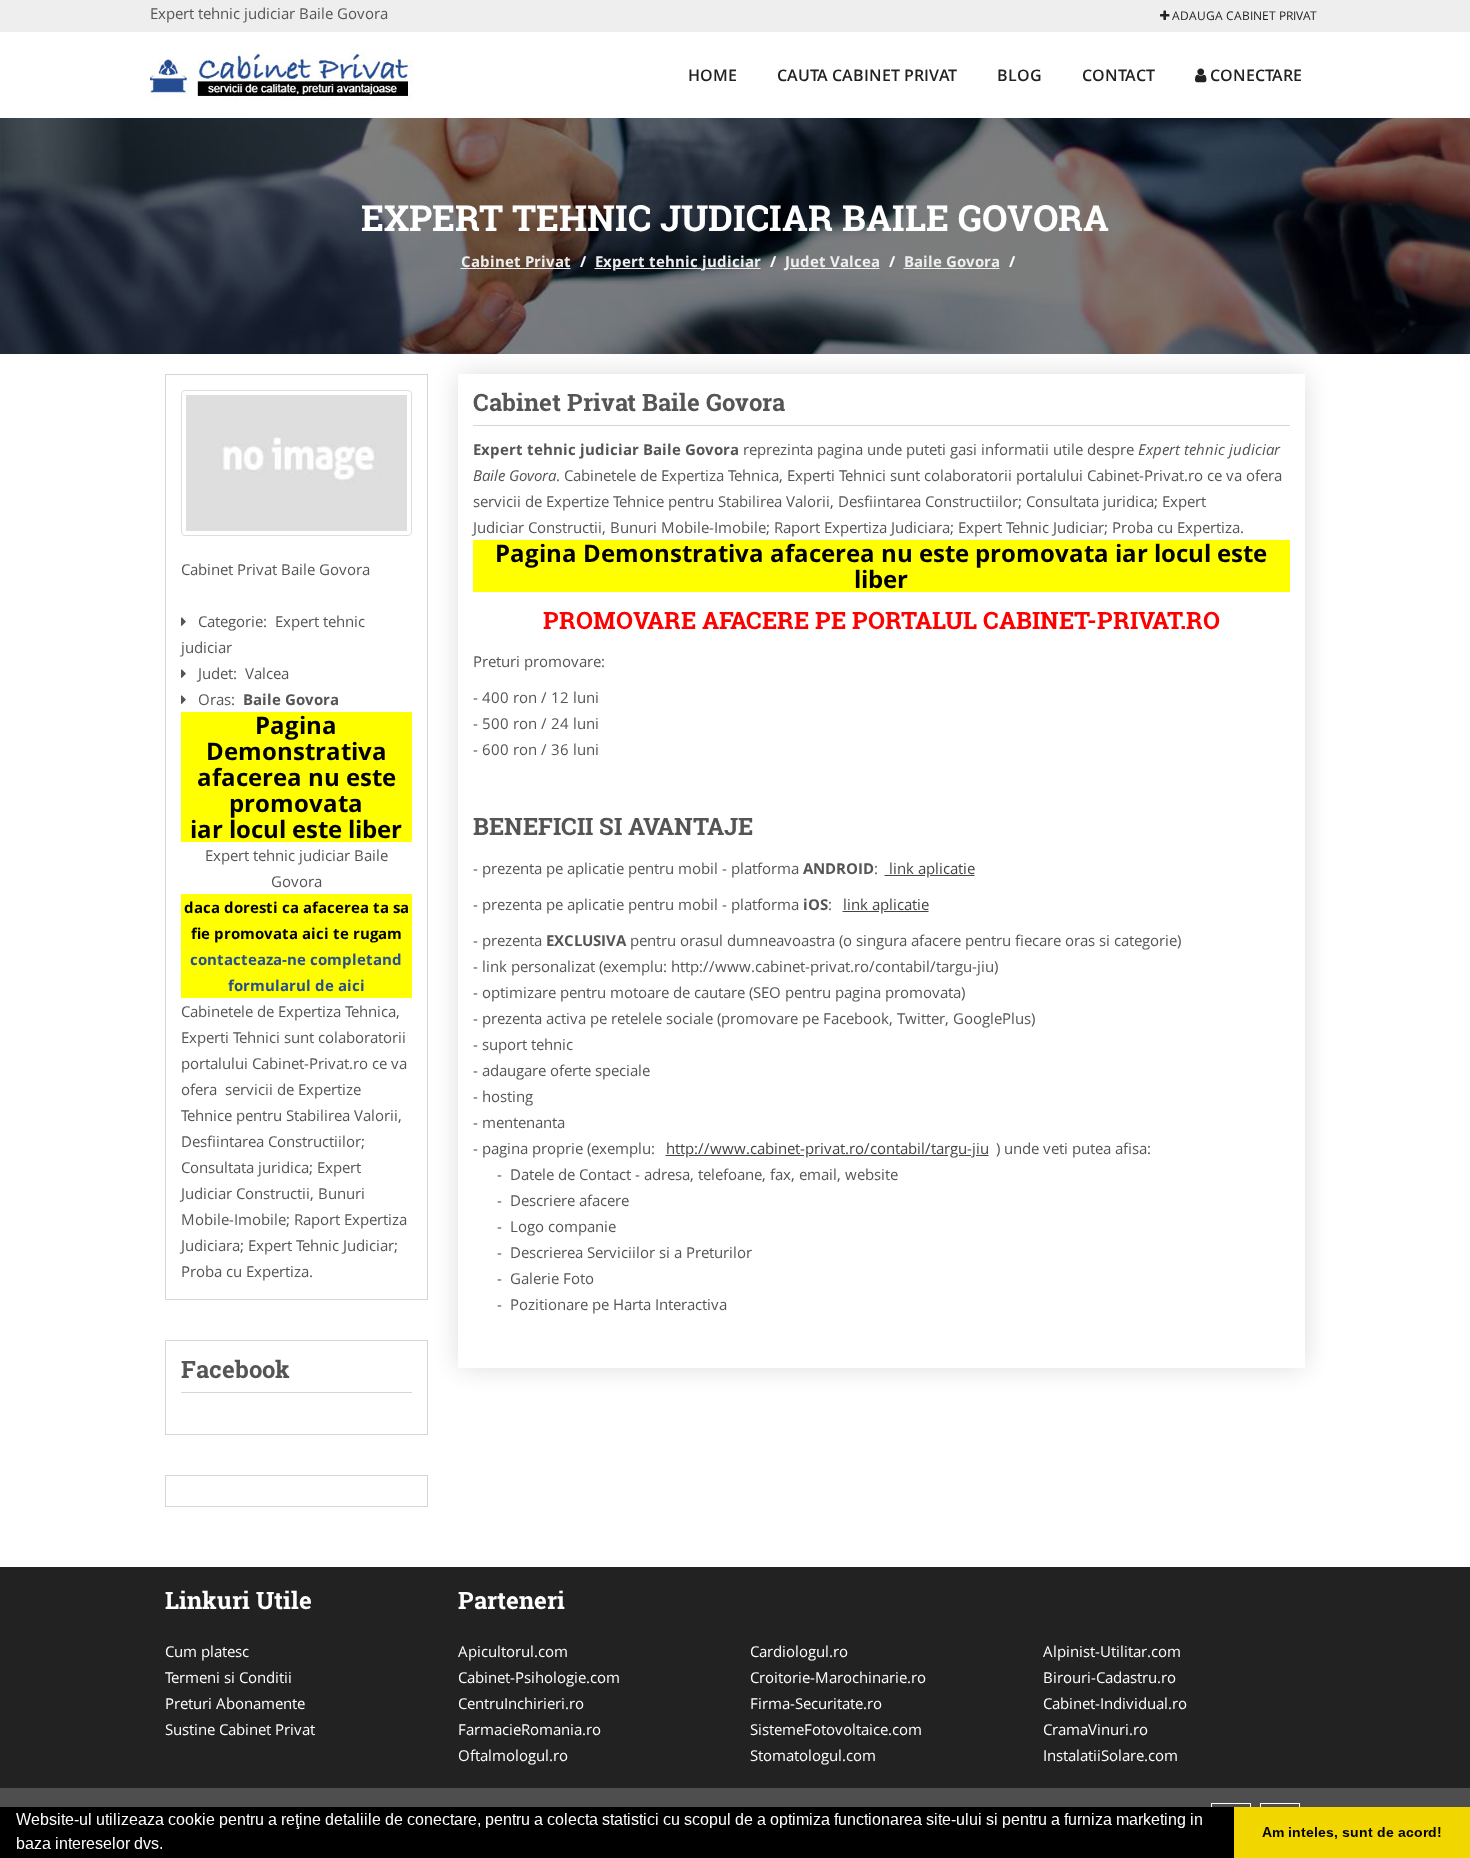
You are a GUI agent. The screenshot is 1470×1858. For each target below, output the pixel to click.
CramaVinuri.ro (1095, 1729)
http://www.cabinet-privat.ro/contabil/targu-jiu (827, 1148)
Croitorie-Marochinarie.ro (838, 1677)
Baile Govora (952, 261)
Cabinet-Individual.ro (1115, 1703)
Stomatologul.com (813, 1755)
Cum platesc (207, 1651)
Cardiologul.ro (799, 1651)
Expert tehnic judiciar (678, 261)
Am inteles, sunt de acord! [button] (1352, 1832)
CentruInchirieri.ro (521, 1703)
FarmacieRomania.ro (529, 1729)
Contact (1118, 75)
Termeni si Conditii (228, 1677)
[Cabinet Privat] (281, 72)
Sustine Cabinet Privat (240, 1729)
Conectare (1254, 75)
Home (712, 75)
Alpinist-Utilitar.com (1112, 1651)
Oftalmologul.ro (513, 1755)
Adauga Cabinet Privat (1243, 15)
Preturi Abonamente (235, 1703)
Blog (1019, 75)
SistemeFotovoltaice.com (836, 1729)
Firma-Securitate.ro (816, 1703)
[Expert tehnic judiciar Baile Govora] (296, 463)
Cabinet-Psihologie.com (539, 1677)
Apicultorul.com (513, 1651)
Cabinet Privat (516, 261)
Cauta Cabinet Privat (867, 75)
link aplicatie (930, 868)
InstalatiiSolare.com (1110, 1755)
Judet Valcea (832, 261)
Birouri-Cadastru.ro (1109, 1677)
